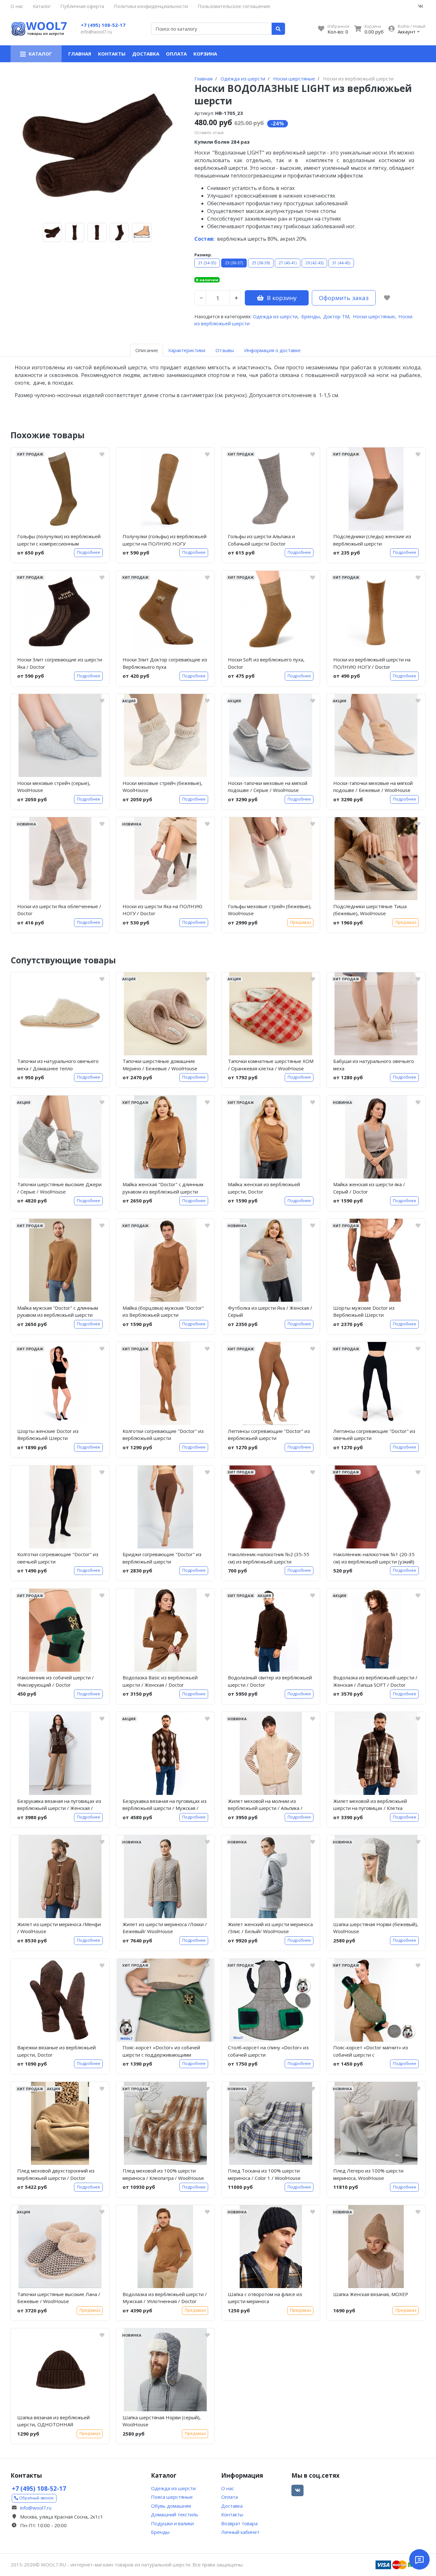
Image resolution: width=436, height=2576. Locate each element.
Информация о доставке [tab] (272, 350)
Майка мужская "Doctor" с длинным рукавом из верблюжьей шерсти (58, 1311)
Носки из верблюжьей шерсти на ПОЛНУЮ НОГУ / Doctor (372, 663)
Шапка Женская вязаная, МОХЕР (371, 2294)
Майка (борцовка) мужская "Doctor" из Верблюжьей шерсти (163, 1311)
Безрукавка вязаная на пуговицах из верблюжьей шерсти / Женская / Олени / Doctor (59, 1806)
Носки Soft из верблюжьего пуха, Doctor (266, 663)
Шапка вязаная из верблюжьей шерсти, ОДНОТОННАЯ (53, 2421)
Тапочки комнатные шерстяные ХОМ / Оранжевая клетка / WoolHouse (271, 1065)
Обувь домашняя (171, 2506)
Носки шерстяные (374, 316)
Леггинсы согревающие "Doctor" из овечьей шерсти (374, 1435)
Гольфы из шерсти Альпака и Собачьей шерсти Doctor (261, 540)
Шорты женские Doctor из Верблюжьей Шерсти (48, 1435)
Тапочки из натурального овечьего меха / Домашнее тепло (58, 1065)
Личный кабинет (240, 2532)
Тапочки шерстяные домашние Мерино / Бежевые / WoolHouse (160, 1065)
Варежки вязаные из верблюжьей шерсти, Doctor (56, 2051)
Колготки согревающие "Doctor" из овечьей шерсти (58, 1558)
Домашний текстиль (175, 2514)
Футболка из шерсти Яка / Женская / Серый (270, 1311)
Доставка (146, 54)
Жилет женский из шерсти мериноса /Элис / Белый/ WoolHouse (270, 1928)
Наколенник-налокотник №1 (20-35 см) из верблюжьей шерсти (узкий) (374, 1558)
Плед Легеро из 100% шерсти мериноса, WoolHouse (368, 2174)
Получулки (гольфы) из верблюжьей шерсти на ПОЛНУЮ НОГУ (165, 540)
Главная (80, 54)
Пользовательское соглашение (234, 6)
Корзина (205, 54)
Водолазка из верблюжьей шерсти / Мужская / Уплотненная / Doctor (165, 2298)
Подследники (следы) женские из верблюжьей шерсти (372, 540)
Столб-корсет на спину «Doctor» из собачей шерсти (268, 2051)
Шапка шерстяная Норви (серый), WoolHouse (162, 2421)
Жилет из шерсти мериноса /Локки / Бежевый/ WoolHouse (165, 1928)
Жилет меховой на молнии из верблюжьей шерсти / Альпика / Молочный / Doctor (265, 1806)
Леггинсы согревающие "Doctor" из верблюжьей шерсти (269, 1435)
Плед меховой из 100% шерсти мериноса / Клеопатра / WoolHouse (163, 2174)
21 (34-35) (207, 263)
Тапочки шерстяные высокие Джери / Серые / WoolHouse (59, 1188)
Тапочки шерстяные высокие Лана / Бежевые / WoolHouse (59, 2298)
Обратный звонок (36, 2498)
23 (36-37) (234, 263)
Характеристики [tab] (187, 350)
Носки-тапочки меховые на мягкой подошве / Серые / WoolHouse (268, 787)
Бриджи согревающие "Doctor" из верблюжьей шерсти (162, 1558)
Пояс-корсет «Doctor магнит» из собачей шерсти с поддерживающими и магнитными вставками (373, 2052)
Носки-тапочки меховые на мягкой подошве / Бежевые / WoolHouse (373, 787)
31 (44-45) (341, 263)
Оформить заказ (344, 298)
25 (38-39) (261, 263)
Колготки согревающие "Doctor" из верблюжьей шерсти (163, 1435)
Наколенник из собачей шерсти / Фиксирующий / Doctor (56, 1681)
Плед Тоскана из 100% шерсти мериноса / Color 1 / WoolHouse (264, 2174)
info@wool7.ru (96, 32)
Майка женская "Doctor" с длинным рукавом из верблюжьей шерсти (163, 1188)
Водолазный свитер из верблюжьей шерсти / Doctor (270, 1681)
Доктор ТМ (336, 316)
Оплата (176, 54)
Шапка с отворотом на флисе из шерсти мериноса (265, 2298)
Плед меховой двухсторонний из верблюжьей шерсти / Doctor (56, 2174)
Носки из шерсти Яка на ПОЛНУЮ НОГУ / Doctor (162, 910)
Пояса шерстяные (172, 2497)
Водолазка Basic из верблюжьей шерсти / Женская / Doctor (160, 1681)
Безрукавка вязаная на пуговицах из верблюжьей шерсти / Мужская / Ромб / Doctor (165, 1806)
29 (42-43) (314, 263)
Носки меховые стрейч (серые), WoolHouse (54, 787)
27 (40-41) (288, 263)
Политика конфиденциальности (151, 6)
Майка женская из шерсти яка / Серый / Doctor (369, 1188)
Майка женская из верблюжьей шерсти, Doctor (264, 1188)
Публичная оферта (82, 6)
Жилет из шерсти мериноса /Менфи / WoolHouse (59, 1928)
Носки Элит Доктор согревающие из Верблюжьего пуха (165, 663)
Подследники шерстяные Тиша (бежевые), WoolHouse (370, 910)
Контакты (112, 54)
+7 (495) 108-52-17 (103, 25)
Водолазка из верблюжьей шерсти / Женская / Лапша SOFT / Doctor (375, 1681)
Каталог (42, 6)
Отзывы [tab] (225, 350)
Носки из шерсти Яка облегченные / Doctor (59, 910)
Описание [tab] (147, 350)
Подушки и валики (172, 2523)
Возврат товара (239, 2523)
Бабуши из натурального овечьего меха (374, 1065)
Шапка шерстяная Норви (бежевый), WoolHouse (376, 1928)
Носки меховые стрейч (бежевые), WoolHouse (162, 787)
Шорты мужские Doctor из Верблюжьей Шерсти (364, 1311)
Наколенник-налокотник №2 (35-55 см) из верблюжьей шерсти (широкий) (269, 1559)
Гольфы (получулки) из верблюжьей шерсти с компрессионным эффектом (59, 541)
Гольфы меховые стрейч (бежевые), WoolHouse (270, 910)
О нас (17, 6)
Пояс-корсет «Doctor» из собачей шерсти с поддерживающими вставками (161, 2052)
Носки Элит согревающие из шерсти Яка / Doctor (60, 663)
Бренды (311, 316)
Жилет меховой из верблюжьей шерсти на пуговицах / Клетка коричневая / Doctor (370, 1806)
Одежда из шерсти (275, 316)
